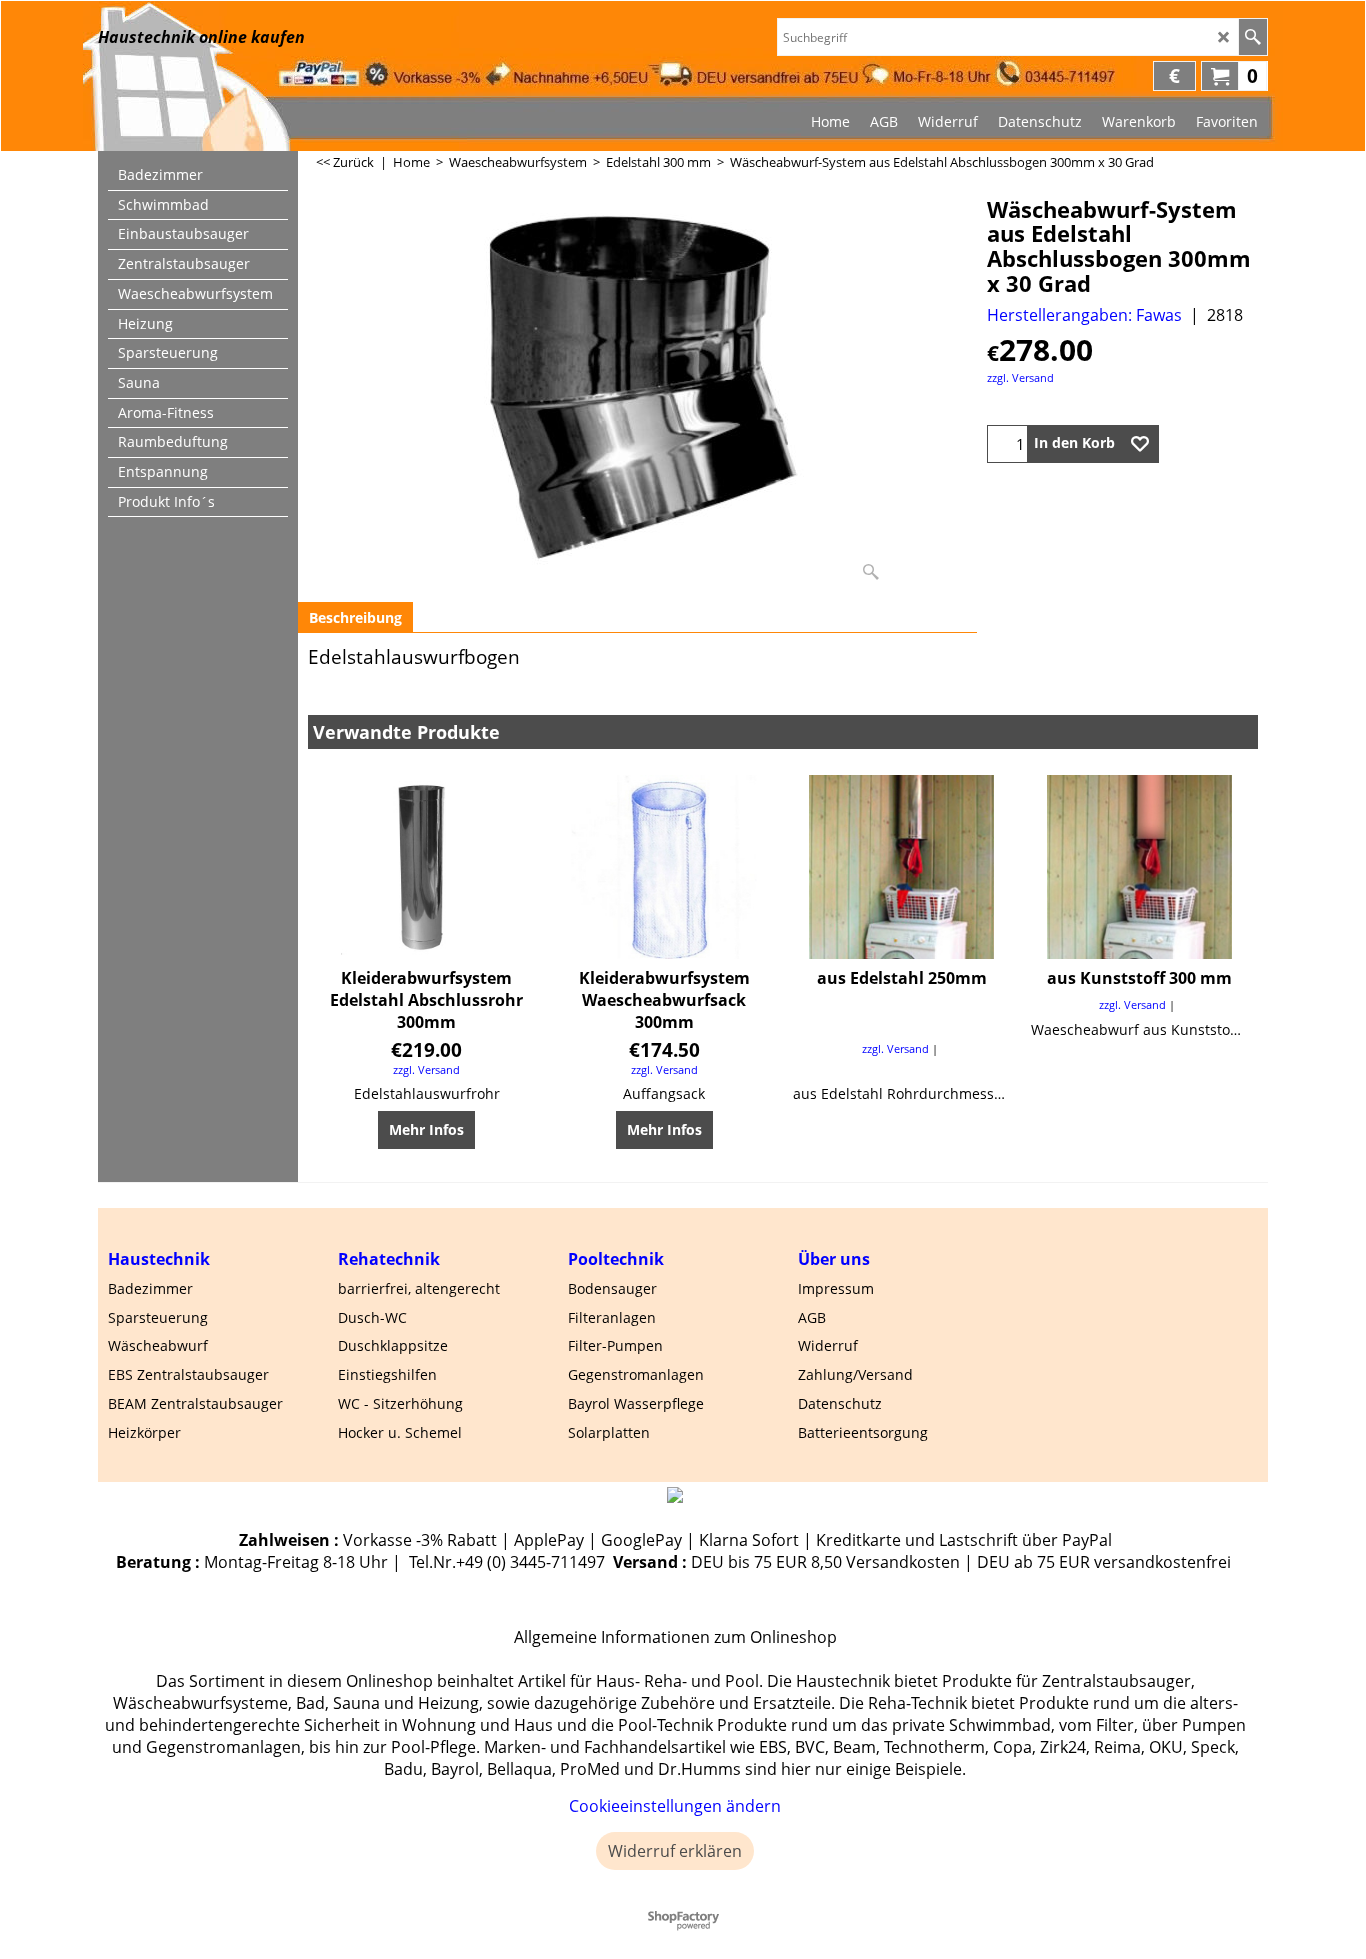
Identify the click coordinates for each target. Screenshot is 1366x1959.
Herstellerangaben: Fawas (1084, 315)
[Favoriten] (1140, 444)
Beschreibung (355, 617)
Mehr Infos (426, 1129)
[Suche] (1252, 37)
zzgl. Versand (1020, 377)
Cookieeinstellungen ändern (675, 1806)
